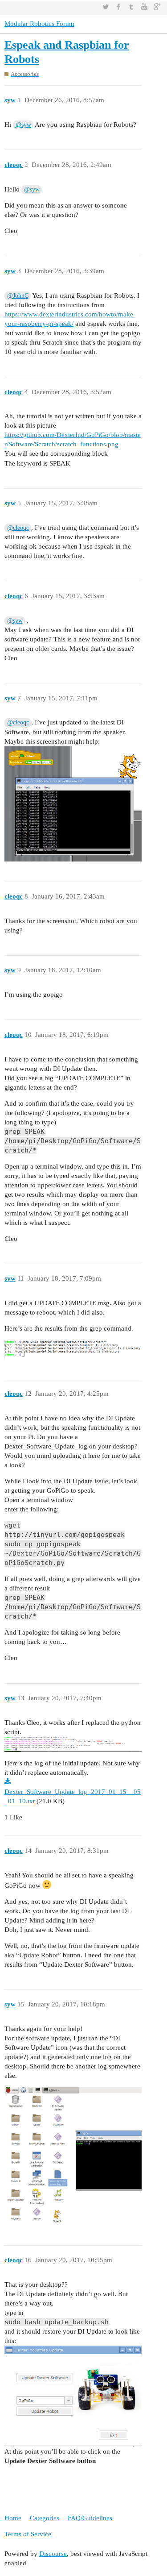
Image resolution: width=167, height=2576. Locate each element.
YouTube (144, 7)
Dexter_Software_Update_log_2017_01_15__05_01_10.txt (73, 1796)
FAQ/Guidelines (90, 2518)
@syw (23, 125)
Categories (45, 2518)
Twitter (106, 7)
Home (13, 2518)
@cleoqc (18, 528)
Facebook (118, 7)
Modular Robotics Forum (39, 24)
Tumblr (131, 7)
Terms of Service (28, 2534)
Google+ (157, 7)
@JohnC (18, 296)
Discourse (53, 2554)
